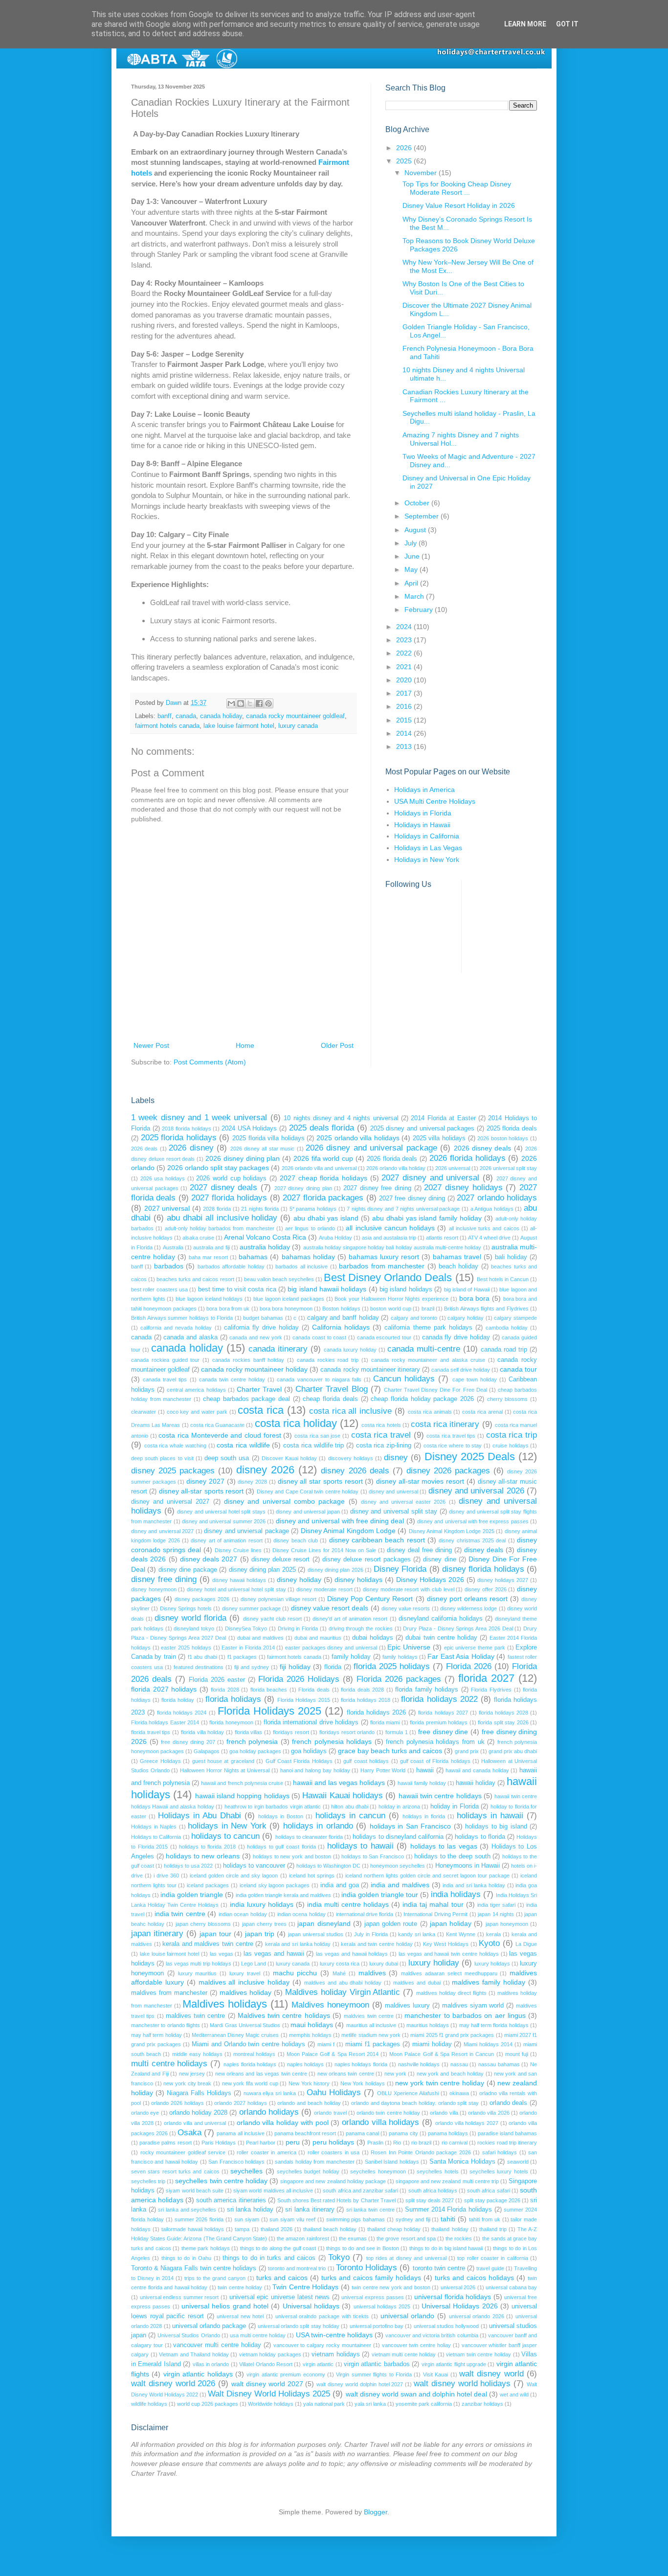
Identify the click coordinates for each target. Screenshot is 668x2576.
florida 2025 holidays (392, 1666)
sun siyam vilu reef (292, 2219)
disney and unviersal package (246, 1531)
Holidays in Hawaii (422, 825)
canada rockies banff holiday (248, 1360)
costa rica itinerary (445, 1424)
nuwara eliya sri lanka (270, 2093)
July (412, 543)
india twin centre (180, 1914)
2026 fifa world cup (323, 1158)
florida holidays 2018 (366, 1700)
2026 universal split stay (508, 1168)
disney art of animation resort (226, 1540)
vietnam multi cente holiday (404, 2354)
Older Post (337, 1045)
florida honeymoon (231, 1722)
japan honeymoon (507, 1924)
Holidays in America (424, 790)
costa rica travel (381, 1435)
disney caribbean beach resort (377, 1540)
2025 (405, 161)
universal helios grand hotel (225, 2306)
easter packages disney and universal (331, 1648)
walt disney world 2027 (267, 2384)
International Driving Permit (435, 1914)
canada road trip (504, 1350)
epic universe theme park (475, 1648)
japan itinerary (157, 1933)
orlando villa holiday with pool (283, 2123)
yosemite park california (424, 2404)
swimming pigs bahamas (356, 2219)
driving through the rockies (361, 1628)
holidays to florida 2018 (207, 1847)
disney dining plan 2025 (262, 1570)
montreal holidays (254, 2054)
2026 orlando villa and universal (319, 1168)
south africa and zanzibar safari (360, 2191)
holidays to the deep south (452, 1856)
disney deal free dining (419, 1550)
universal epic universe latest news (279, 2297)
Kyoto (489, 1943)
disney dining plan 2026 (335, 1570)
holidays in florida (424, 1816)
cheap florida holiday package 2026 (422, 1399)
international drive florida (365, 1914)
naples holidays (306, 2064)
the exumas (353, 2238)
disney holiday (299, 1580)
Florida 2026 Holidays (299, 1679)
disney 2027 (205, 1481)
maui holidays (312, 2025)
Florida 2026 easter (217, 1680)
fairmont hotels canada (167, 726)
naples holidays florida (361, 2064)
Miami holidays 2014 (488, 2044)
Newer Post (151, 1045)
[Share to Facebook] (259, 703)
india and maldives (400, 1885)
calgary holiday (466, 1318)
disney (396, 1457)
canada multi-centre (424, 1349)
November (422, 173)
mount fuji (517, 2054)
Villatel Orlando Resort (266, 2364)
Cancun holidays (404, 1379)
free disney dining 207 (188, 1742)
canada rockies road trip (328, 1360)
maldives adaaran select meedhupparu (449, 1973)
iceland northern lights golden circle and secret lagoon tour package (427, 1876)
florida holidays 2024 (182, 1713)
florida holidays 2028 (503, 1713)
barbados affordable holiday (231, 1266)
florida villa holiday (202, 1732)
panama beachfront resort (305, 2133)
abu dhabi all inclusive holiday (222, 1218)
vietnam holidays (336, 2354)
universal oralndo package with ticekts (322, 2316)
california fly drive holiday (261, 1328)
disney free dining (164, 1579)
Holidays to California (156, 1837)
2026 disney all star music (263, 1149)
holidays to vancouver (254, 1866)
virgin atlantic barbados (377, 2364)
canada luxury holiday (350, 1350)
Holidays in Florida (423, 813)
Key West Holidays (446, 1944)
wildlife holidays (149, 2404)
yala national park (324, 2404)
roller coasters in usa (334, 2152)
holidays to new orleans (203, 1856)
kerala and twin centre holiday (377, 1944)
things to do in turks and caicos (269, 2258)
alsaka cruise (198, 1238)
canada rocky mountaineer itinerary (370, 1370)
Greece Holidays (160, 1761)
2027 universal (167, 1208)
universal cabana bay (511, 2287)
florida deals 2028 (362, 1690)
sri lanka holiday (250, 2210)
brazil (428, 1309)
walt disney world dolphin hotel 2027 (360, 2384)
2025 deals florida (322, 1128)
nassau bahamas (499, 2064)
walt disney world (491, 2374)
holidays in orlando (318, 1826)
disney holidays (358, 1580)
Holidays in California (427, 836)
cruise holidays (511, 1446)
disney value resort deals (330, 1608)
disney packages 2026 (202, 1599)
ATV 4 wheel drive (489, 1238)
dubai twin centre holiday (441, 1638)
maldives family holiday (489, 1982)
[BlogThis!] (241, 703)
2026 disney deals (483, 1148)
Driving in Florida (298, 1628)
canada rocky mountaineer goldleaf (295, 716)
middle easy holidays (197, 2054)
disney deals (484, 1550)
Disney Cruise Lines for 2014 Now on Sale (324, 1550)
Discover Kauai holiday (289, 1458)
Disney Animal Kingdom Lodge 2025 (452, 1531)
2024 (405, 627)
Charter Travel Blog (331, 1389)
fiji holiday (295, 1667)
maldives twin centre (196, 2016)
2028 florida (217, 1209)
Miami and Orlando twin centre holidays (249, 2044)
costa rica (261, 1410)
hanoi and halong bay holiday (315, 1770)
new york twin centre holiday (440, 2083)
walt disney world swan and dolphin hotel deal (416, 2394)
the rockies (459, 2238)
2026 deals (144, 1149)
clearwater (144, 1412)
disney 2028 (252, 1482)
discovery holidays (351, 1458)
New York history (309, 2083)
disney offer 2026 (485, 1589)
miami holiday (432, 2044)
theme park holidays (206, 2248)
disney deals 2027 (209, 1559)
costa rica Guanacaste (217, 1425)
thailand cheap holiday (394, 2229)
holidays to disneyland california (398, 1837)
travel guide (490, 2268)
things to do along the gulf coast (278, 2248)
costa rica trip (512, 1435)
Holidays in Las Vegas (428, 848)
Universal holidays (311, 2306)
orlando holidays (269, 2112)
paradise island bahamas (507, 2133)
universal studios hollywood (446, 2326)
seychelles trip (148, 2181)
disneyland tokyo (194, 1628)
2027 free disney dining (412, 1198)
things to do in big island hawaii (446, 2248)
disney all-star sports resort (201, 1491)
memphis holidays (310, 2035)
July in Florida (371, 1934)
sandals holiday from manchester (314, 2162)
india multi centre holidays (348, 1904)
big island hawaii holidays (327, 1289)
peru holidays (333, 2142)
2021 (405, 667)
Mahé (339, 1973)
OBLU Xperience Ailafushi (408, 2093)
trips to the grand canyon (215, 2278)
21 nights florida (260, 1209)
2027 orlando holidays (497, 1198)
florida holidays (233, 1699)
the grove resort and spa (406, 2238)
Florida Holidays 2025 (269, 1711)
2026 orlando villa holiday (396, 1168)
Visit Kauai (435, 2374)
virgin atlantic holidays (198, 2374)
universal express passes (372, 2297)
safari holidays (500, 2152)
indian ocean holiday (243, 1914)
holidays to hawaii (360, 1846)
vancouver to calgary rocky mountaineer (322, 2345)
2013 (405, 746)
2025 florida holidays (179, 1138)
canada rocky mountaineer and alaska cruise (428, 1360)
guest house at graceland (223, 1761)
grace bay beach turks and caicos (390, 1751)
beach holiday (458, 1266)
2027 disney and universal (430, 1178)
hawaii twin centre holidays (440, 1796)
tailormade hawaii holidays (193, 2229)
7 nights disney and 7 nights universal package (403, 1209)
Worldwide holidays (271, 2404)
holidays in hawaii (490, 1816)
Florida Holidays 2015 (303, 1700)
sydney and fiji (413, 2219)
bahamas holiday (308, 1257)
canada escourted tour (384, 1337)
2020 (405, 680)
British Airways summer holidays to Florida (182, 1318)
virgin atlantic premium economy (286, 2374)
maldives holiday (245, 1992)
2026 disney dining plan (243, 1158)
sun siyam (247, 2219)
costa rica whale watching (175, 1446)
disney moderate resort (324, 1589)
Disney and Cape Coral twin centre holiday (308, 1491)
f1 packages (242, 1657)
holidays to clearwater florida (309, 1837)
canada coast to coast (319, 1337)
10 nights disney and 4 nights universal (341, 1118)
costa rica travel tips (451, 1436)
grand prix (467, 1751)
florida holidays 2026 (376, 1713)
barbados (169, 1266)
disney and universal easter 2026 (403, 1502)
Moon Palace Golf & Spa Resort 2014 (333, 2054)
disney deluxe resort (281, 1559)
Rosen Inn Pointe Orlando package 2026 (421, 2152)
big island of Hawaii (467, 1289)
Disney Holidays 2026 (430, 1580)
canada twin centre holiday (232, 1379)
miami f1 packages (373, 2044)
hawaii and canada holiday (477, 1770)
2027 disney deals (223, 1187)
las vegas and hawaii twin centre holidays (449, 1954)
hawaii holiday (476, 1783)
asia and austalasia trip (389, 1238)
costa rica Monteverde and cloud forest (220, 1435)
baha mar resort (208, 1257)
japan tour (215, 1934)
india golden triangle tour (380, 1895)
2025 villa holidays (439, 1138)
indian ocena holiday (301, 1914)
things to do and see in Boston (363, 2248)
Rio (397, 2143)
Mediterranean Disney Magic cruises (235, 2035)
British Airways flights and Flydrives (486, 1309)
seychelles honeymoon (378, 2171)
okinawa (459, 2093)
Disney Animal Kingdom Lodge (348, 1531)
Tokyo (339, 2257)
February (420, 610)
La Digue (526, 1944)
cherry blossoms (508, 1399)
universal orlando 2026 (477, 2316)
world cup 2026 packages (208, 2404)
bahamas (253, 1257)
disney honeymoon (154, 1589)
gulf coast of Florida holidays (435, 1761)
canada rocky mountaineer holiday (254, 1369)
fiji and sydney (252, 1667)
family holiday (351, 1657)
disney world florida (190, 1618)
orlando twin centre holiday (388, 2113)
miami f (326, 2044)
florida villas (249, 1732)
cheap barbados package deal (246, 1399)
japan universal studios (316, 1934)
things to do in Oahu (186, 2258)
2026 (405, 148)
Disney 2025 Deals (470, 1457)
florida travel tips (151, 1732)
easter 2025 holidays (186, 1648)
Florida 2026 (469, 1666)
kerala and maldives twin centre (208, 1944)
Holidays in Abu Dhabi (200, 1816)
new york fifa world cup (250, 2083)
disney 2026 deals (355, 1471)
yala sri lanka (370, 2404)
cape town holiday (475, 1379)
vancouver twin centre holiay (416, 2345)
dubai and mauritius (318, 1638)
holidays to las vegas (444, 1846)
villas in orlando (211, 2364)
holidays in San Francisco (411, 1826)
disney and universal (393, 1491)
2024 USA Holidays (249, 1129)
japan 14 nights (496, 1914)
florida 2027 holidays (164, 1689)
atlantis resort (442, 1238)
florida (333, 1667)
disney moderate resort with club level (409, 1589)
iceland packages (208, 1885)
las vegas (222, 1954)
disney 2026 (265, 1470)
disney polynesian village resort (278, 1599)
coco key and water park (197, 1412)
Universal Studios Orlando (189, 2335)
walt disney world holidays (462, 2384)
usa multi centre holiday (258, 2335)
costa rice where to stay (453, 1446)
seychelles (246, 2171)
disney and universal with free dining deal (340, 1521)
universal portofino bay (377, 2326)
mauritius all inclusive (371, 2025)
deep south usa (227, 1458)
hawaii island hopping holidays (242, 1796)
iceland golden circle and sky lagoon (234, 1876)
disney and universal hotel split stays (221, 1512)
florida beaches (269, 1690)
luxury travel (245, 1973)
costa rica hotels (381, 1425)
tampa (242, 2229)
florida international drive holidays (311, 1722)
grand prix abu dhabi (513, 1751)
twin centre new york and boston (391, 2287)
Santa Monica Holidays (462, 2162)
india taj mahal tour (433, 1904)
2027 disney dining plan (303, 1188)
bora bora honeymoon (286, 1309)
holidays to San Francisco (373, 1856)
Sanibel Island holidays (392, 2162)
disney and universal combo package (285, 1501)
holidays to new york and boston (292, 1856)
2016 (405, 706)
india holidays (456, 1894)
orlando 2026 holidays (177, 2103)
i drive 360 (166, 1876)
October (418, 503)
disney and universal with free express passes (473, 1521)
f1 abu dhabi (202, 1657)
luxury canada (298, 726)
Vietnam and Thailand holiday (194, 2354)
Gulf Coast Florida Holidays (299, 1761)
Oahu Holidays (334, 2092)
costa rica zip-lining (384, 1446)
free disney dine (443, 1732)
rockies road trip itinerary (507, 2143)
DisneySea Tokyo (246, 1628)
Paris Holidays (219, 2143)
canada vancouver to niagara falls (319, 1379)
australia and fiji (211, 1247)
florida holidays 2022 (439, 1699)
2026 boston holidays (503, 1138)
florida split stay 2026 (503, 1722)
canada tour (518, 1369)
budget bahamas (263, 1318)
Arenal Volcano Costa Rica (265, 1237)
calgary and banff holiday (343, 1318)
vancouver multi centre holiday (217, 2345)
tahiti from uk (485, 2219)
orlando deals (509, 2103)
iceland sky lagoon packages (275, 1885)
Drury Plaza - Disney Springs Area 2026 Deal (458, 1628)
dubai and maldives (260, 1638)
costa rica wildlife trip (313, 1446)
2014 (405, 733)
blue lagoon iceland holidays (209, 1299)
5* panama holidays (313, 1209)
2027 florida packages (323, 1198)
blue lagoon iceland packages (289, 1299)
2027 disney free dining (377, 1188)
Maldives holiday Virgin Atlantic (343, 1992)
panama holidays (448, 2133)
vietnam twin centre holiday (479, 2354)
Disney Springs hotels (186, 1608)
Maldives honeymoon (330, 2005)
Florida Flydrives (491, 1690)
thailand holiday (450, 2229)
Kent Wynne (461, 1934)
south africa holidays (433, 2191)
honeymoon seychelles (398, 1866)
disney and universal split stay (394, 1512)
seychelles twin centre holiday (221, 2181)
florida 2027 (486, 1678)
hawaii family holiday (422, 1783)
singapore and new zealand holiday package (333, 2181)
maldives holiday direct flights (451, 1993)
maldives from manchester (169, 1993)
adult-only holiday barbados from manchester (220, 1228)
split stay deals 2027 (430, 2200)
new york (395, 2074)
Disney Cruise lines (238, 1550)
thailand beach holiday (330, 2229)
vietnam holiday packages (270, 2354)
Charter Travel (259, 1389)
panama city (403, 2133)
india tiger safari (496, 1905)
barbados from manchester (382, 1266)
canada (186, 716)
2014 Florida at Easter (443, 1118)
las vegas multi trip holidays (198, 1964)
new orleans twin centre (346, 2074)
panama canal (362, 2133)
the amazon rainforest (303, 2238)
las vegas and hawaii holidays (352, 1954)
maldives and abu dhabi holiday (343, 1983)
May (412, 569)
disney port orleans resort (467, 1599)
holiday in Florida (455, 1807)
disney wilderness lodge (469, 1608)
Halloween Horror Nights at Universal (225, 1770)
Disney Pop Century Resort (370, 1599)
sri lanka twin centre (370, 2210)
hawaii (425, 1770)
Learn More (525, 24)
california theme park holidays (428, 1328)
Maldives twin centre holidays (284, 2015)
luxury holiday (434, 1963)
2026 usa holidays (163, 1178)
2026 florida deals (392, 1159)
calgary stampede (515, 1318)
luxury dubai (384, 1964)
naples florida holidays (250, 2064)
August (416, 530)
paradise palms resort (165, 2143)
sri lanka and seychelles (187, 2210)
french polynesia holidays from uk (435, 1742)
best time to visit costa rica (237, 1289)
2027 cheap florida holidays (323, 1178)
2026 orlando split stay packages (218, 1168)
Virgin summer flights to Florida (374, 2374)
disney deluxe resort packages (367, 1559)
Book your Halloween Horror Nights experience (391, 1299)
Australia (173, 1247)
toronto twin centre (439, 2268)
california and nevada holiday (176, 1328)
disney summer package (252, 1608)
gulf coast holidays (366, 1761)
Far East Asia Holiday (461, 1656)
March (415, 596)
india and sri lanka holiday (474, 1885)
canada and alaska (190, 1337)
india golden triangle (192, 1895)
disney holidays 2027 (503, 1580)
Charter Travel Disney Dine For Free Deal (435, 1390)
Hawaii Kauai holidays (343, 1796)
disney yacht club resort (272, 1619)
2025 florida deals (512, 1129)
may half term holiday (156, 2035)
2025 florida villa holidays (268, 1138)
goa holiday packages (255, 1751)
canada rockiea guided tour (165, 1360)
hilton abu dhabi (350, 1807)
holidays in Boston (281, 1816)
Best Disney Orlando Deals (388, 1277)
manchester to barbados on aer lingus (465, 2015)
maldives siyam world (473, 2006)
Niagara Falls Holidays (199, 2093)
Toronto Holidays (367, 2268)
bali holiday (511, 1257)
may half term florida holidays (494, 2025)
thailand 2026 (277, 2229)
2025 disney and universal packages (423, 1129)
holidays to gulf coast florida (281, 1847)
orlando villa (444, 2113)
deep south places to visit (162, 1458)
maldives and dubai (417, 1983)
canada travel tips (165, 1379)
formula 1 (397, 1732)
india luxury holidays (262, 1904)
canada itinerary (278, 1349)
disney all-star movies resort (420, 1481)
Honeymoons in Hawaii (468, 1866)
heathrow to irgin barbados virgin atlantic (273, 1807)
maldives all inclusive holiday (244, 1982)
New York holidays (363, 2083)
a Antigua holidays (492, 1209)
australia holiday (265, 1247)
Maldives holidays (225, 2004)
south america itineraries (231, 2200)
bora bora (475, 1298)
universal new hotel (240, 2316)
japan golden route (391, 1924)
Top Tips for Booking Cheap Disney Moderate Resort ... (457, 188)
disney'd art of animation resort (350, 1619)
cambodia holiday (507, 1328)
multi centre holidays (169, 2064)
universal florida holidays (453, 2297)
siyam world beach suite (195, 2191)
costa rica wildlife (243, 1445)
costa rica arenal (482, 1412)
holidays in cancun (350, 1816)
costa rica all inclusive (350, 1411)
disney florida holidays (483, 1569)
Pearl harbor (261, 2143)
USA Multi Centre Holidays (435, 801)
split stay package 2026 (492, 2200)
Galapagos (207, 1751)
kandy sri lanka (417, 1934)
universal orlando (408, 2316)
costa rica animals (430, 1412)
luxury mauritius (198, 1973)
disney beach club (296, 1540)
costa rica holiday (296, 1423)
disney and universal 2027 (170, 1502)
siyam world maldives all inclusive (273, 2191)
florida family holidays (427, 1690)
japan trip (260, 1934)
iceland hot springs (312, 1876)
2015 (405, 720)
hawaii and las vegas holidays (339, 1783)
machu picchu (295, 1973)
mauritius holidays (428, 2025)
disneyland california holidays (441, 1619)
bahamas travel (457, 1257)
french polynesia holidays (332, 1741)
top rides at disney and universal (406, 2258)
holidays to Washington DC (328, 1866)
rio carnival (455, 2143)
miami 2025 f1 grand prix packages (452, 2035)
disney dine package (188, 1570)
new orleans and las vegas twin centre (261, 2074)
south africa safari (488, 2191)
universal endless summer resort (179, 2297)
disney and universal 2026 (476, 1491)
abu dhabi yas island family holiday (427, 1218)
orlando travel (330, 2113)
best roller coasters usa (159, 1289)
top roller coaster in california (492, 2258)
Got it (567, 24)
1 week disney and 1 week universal (199, 1118)
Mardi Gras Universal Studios (245, 2025)
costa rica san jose (317, 1436)
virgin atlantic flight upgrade (454, 2364)
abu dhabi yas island (326, 1218)
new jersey (192, 2074)
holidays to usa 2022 (188, 1866)
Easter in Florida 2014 (248, 1648)
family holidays (400, 1657)
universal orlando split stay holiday (299, 2326)
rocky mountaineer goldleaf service (183, 2152)
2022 (405, 653)
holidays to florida (480, 1837)
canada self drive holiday (461, 1370)
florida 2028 (225, 1690)
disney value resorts (406, 1608)
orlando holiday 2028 (198, 2113)
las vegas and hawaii (274, 1954)
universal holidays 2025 (382, 2306)
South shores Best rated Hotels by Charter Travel (336, 2200)
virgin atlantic (318, 2364)
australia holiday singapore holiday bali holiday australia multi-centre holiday (392, 1247)
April (412, 583)
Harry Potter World (383, 1770)
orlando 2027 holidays (240, 2103)
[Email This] (231, 703)
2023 (405, 640)
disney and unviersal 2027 (162, 1531)
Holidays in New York (427, 859)
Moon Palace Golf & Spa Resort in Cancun (442, 2054)
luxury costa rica (340, 1964)
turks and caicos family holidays (371, 2278)
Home (245, 1045)
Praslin (375, 2143)
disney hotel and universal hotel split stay (236, 1589)
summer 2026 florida (199, 2219)
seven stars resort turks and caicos (175, 2171)
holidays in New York (227, 1826)
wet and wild (514, 2395)
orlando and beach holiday (309, 2103)
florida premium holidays (439, 1722)
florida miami (385, 1722)
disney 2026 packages (448, 1471)
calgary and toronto (414, 1318)
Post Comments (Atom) (210, 1062)
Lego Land (254, 1964)
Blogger (376, 2512)
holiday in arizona (399, 1807)
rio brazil (421, 2143)
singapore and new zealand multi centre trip (447, 2181)
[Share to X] (250, 703)
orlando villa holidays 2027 (467, 2123)
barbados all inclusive (301, 1266)
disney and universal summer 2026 (224, 1521)
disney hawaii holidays (239, 1580)
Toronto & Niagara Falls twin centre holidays (194, 2268)
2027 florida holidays (229, 1198)
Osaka (189, 2133)
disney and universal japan (308, 1512)
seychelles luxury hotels (499, 2171)
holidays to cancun (225, 1836)
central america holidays (196, 1390)
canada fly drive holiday (456, 1337)
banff (165, 716)
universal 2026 (458, 2287)
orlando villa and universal (195, 2123)
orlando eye (145, 2113)
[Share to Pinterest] (268, 703)
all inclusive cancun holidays (390, 1228)
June (413, 556)
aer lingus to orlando (310, 1228)
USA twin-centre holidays (334, 2335)
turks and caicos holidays (474, 2278)
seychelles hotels (437, 2171)
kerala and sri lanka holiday (298, 1944)
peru (293, 2142)
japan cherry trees (264, 1924)
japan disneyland (324, 1923)
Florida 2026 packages (399, 1679)
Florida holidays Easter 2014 (165, 1722)
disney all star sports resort (320, 1481)
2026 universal (453, 1168)
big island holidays (406, 1289)
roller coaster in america (267, 2152)
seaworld (518, 2162)
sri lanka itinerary (310, 2210)
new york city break (187, 2083)
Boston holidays (341, 1309)
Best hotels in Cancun (503, 1279)
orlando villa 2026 (489, 2113)
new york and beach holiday (450, 2074)
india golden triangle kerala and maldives (283, 1895)
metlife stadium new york (371, 2035)
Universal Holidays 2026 (460, 2306)
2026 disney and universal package (371, 1148)
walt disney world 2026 (173, 2384)
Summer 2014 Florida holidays (448, 2210)
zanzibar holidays (482, 2404)
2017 (405, 693)
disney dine (439, 1559)
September (423, 516)
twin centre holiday (240, 2287)
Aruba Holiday (335, 1238)
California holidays (341, 1327)
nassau (459, 2064)
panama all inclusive (240, 2133)
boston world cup (391, 1309)
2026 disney (191, 1148)
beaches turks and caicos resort (195, 1279)
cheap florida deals (330, 1399)
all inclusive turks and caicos (484, 1228)
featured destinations (199, 1667)
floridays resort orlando (347, 1732)
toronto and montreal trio (297, 2268)
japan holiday (451, 1923)
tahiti (448, 2219)
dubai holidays (373, 1638)
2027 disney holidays (463, 1187)
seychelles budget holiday (308, 2171)
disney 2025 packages (173, 1471)
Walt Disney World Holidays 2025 (269, 2394)
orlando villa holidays (380, 2122)
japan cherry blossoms (203, 1924)
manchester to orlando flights (166, 2025)
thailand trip (493, 2229)
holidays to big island (496, 1827)
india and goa (340, 1885)
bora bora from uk (228, 1309)
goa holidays (309, 1751)
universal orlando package (209, 2326)
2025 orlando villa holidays (358, 1138)
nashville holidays (419, 2064)
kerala (493, 1934)
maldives (372, 1973)
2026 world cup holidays (231, 1178)
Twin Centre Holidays (305, 2287)
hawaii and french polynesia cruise (242, 1783)
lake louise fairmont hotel (239, 726)
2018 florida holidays (186, 1129)
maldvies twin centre (369, 2016)
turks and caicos (282, 2278)
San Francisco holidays (236, 2162)
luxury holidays (492, 1964)
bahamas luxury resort (384, 1257)
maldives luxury (407, 2006)
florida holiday (178, 1700)
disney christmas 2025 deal (472, 1540)
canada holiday (221, 716)
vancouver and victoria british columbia (432, 2335)
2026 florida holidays (468, 1158)
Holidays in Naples (154, 1827)
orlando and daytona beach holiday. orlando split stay (415, 2103)
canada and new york (256, 1337)
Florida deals (314, 1690)
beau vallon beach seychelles (279, 1279)
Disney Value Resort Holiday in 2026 (459, 205)
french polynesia (252, 1741)
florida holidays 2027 (443, 1713)
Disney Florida (400, 1569)
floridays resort (291, 1732)
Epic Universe (409, 1647)
